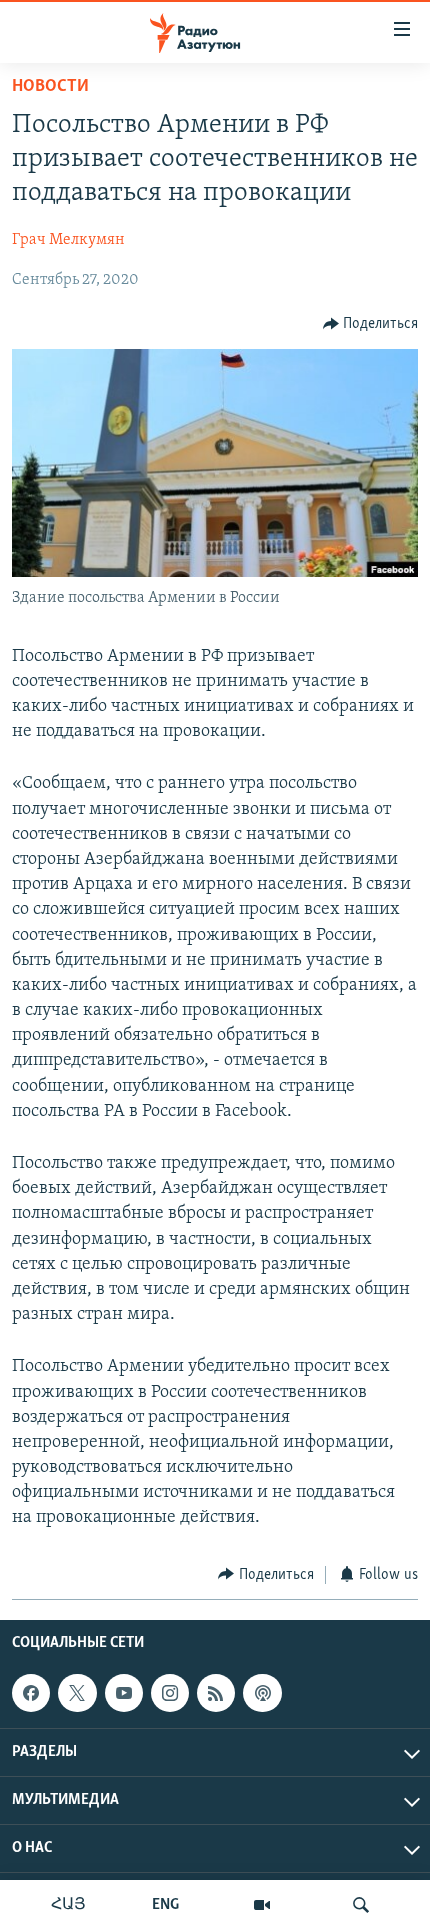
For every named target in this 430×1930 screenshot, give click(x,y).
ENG (165, 1905)
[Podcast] (262, 1693)
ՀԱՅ (68, 1905)
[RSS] (216, 1693)
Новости (50, 87)
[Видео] (262, 1905)
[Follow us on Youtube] (124, 1693)
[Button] (371, 324)
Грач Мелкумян (68, 240)
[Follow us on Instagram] (170, 1693)
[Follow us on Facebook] (31, 1693)
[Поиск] (361, 1905)
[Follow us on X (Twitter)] (77, 1693)
